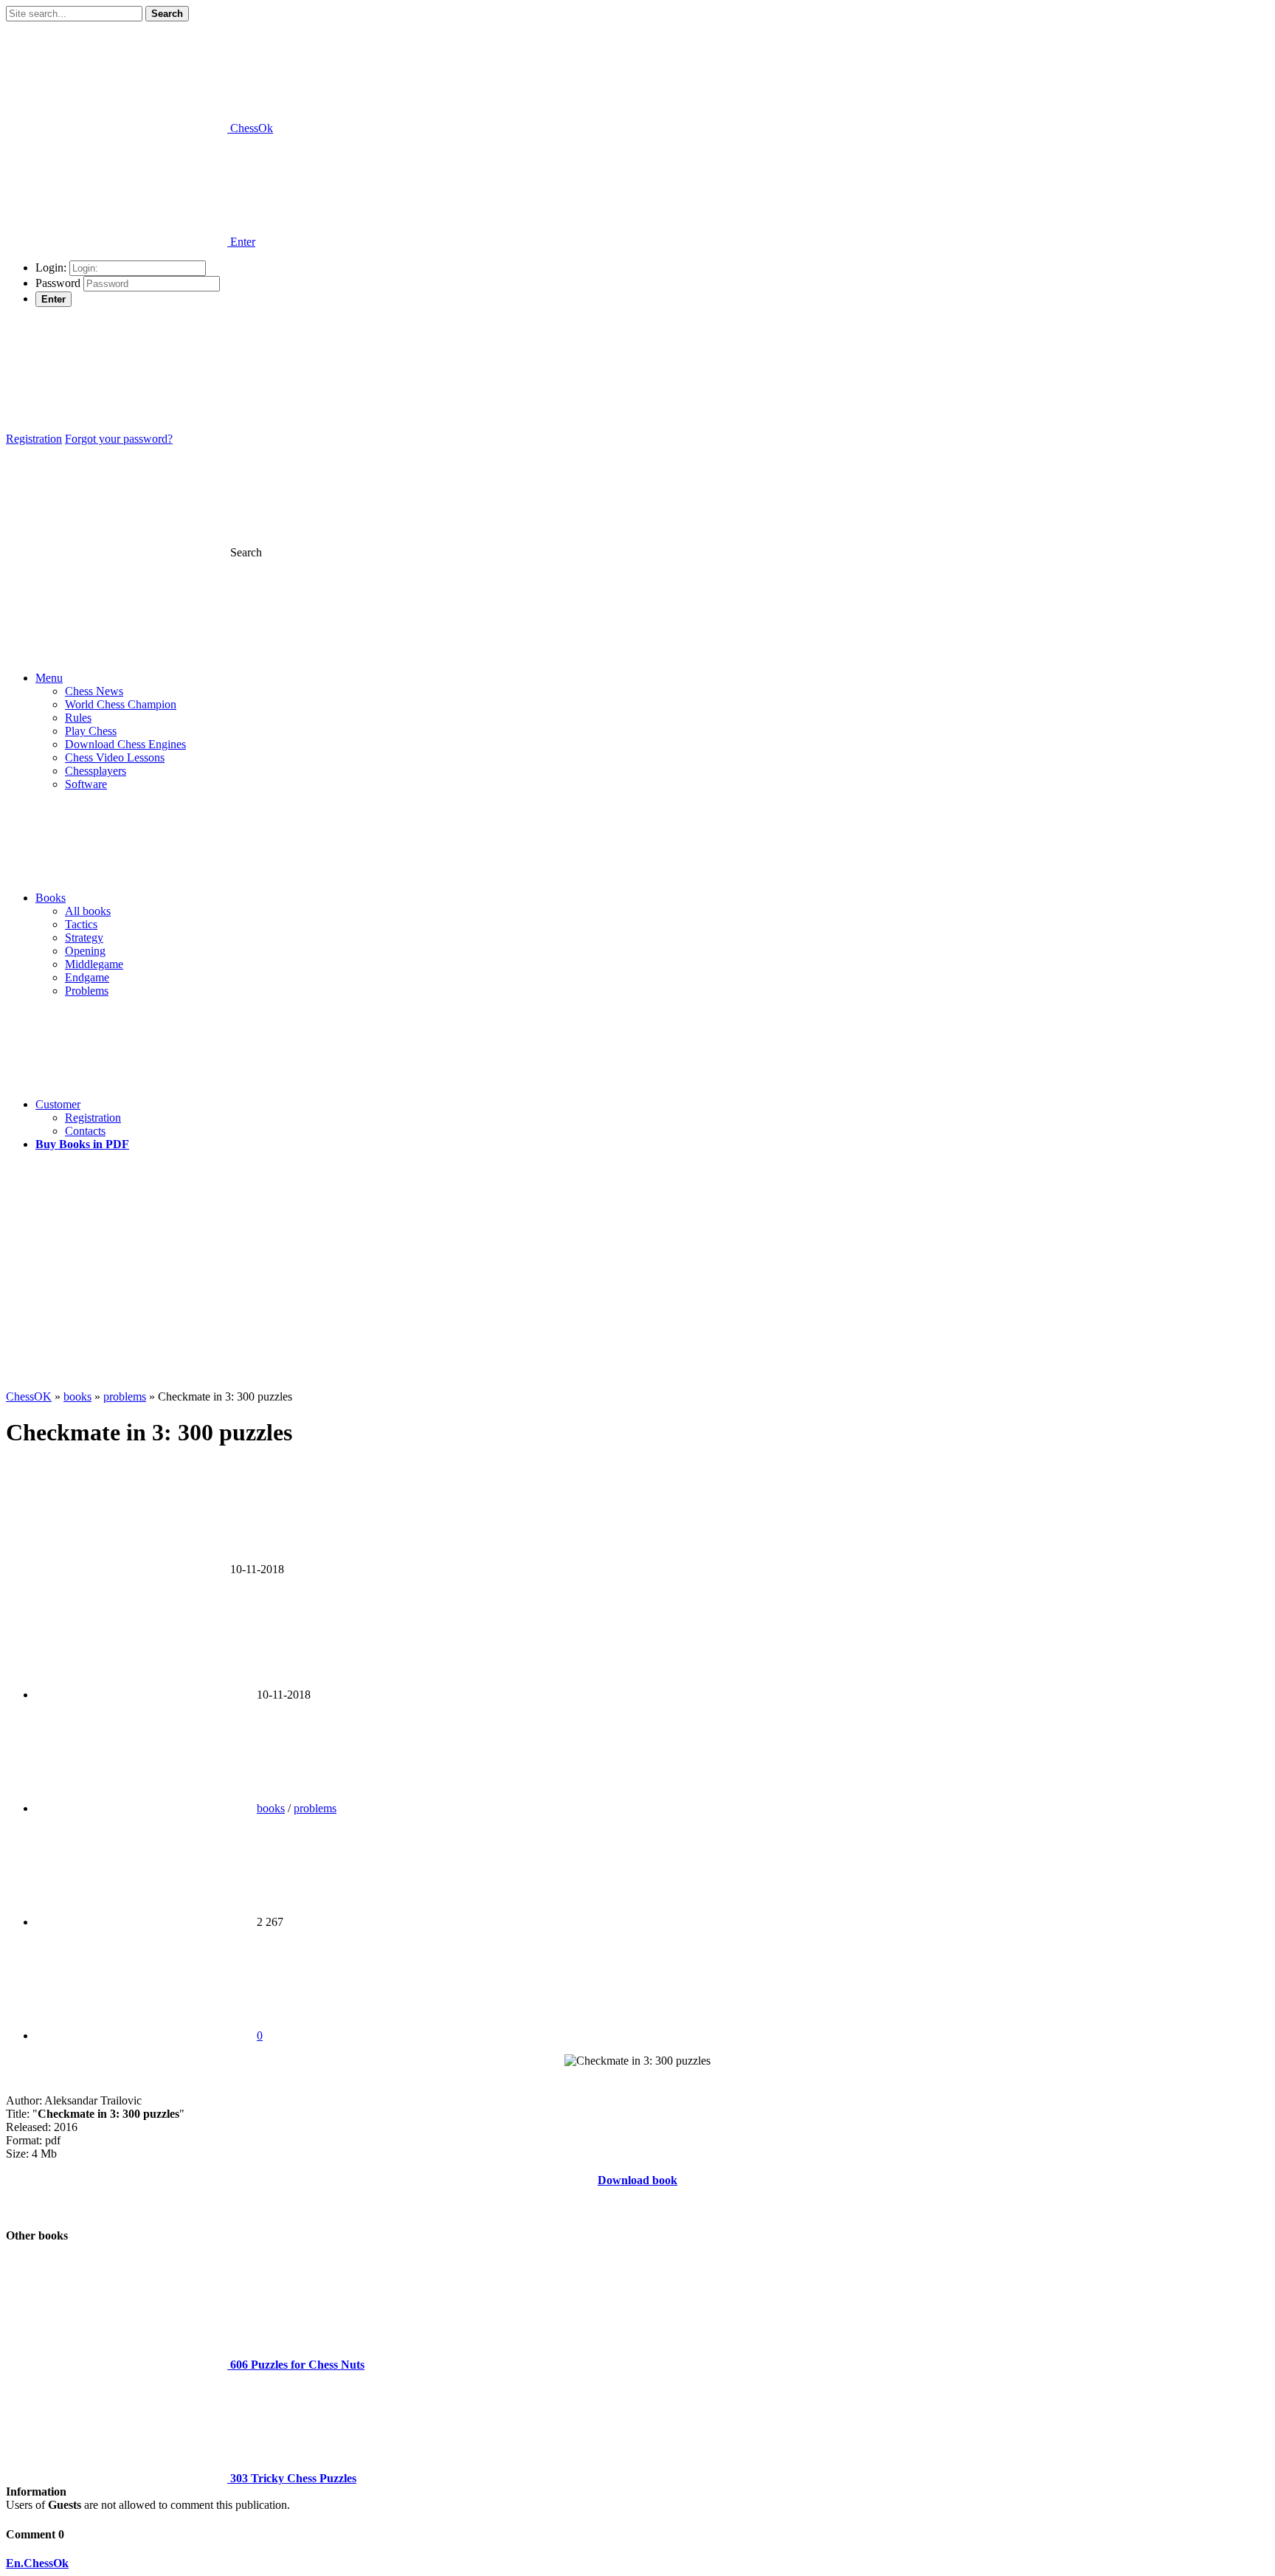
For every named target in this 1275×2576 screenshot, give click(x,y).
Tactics (81, 924)
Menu (49, 678)
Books (51, 898)
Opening (85, 951)
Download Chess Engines (125, 744)
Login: (51, 267)
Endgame (87, 977)
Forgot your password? (119, 439)
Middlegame (94, 964)
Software (86, 784)
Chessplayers (96, 771)
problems (315, 1808)
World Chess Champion (121, 704)
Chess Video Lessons (115, 757)
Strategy (84, 937)
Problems (87, 991)
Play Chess (91, 731)
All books (88, 911)
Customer (58, 1104)
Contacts (85, 1131)
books (271, 1808)
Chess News (94, 691)
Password (58, 283)
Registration (34, 439)
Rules (78, 718)
